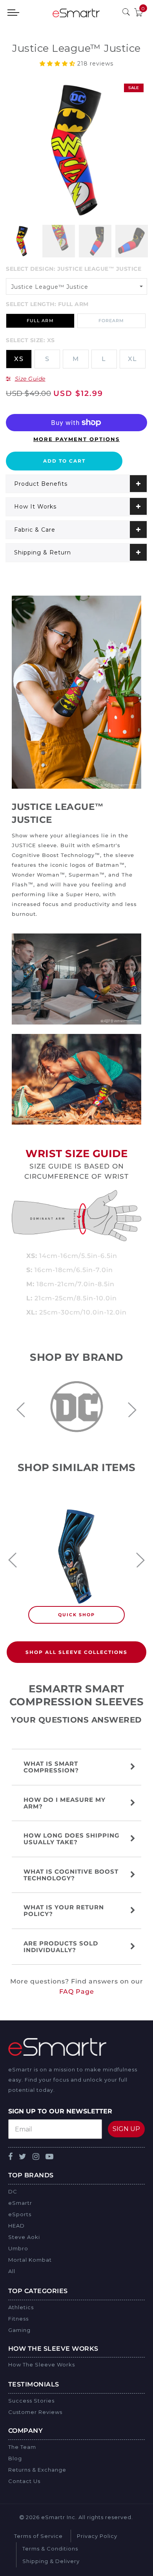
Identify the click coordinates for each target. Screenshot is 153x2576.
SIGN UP (126, 2129)
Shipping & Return (43, 552)
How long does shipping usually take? (72, 1839)
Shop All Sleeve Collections (76, 1652)
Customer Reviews (35, 2412)
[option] (76, 150)
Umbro (18, 2248)
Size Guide (30, 379)
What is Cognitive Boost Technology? (71, 1875)
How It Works (35, 507)
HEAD (16, 2226)
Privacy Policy (97, 2536)
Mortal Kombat (30, 2260)
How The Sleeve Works (42, 2365)
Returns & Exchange (37, 2470)
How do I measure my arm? (65, 1803)
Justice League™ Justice (50, 287)
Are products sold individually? (61, 1947)
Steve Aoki (24, 2237)
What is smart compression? (52, 1767)
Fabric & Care (35, 530)
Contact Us (24, 2481)
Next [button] (132, 1410)
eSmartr (20, 2203)
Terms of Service (38, 2536)
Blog (15, 2458)
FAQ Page (77, 1992)
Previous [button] (21, 1410)
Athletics (21, 2307)
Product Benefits (41, 484)
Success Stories (31, 2401)
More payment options (76, 439)
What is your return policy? (64, 1911)
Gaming (19, 2330)
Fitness (18, 2319)
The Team (22, 2447)
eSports (20, 2214)
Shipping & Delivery (51, 2561)
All (12, 2271)
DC (13, 2191)
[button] (58, 64)
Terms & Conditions (50, 2549)
